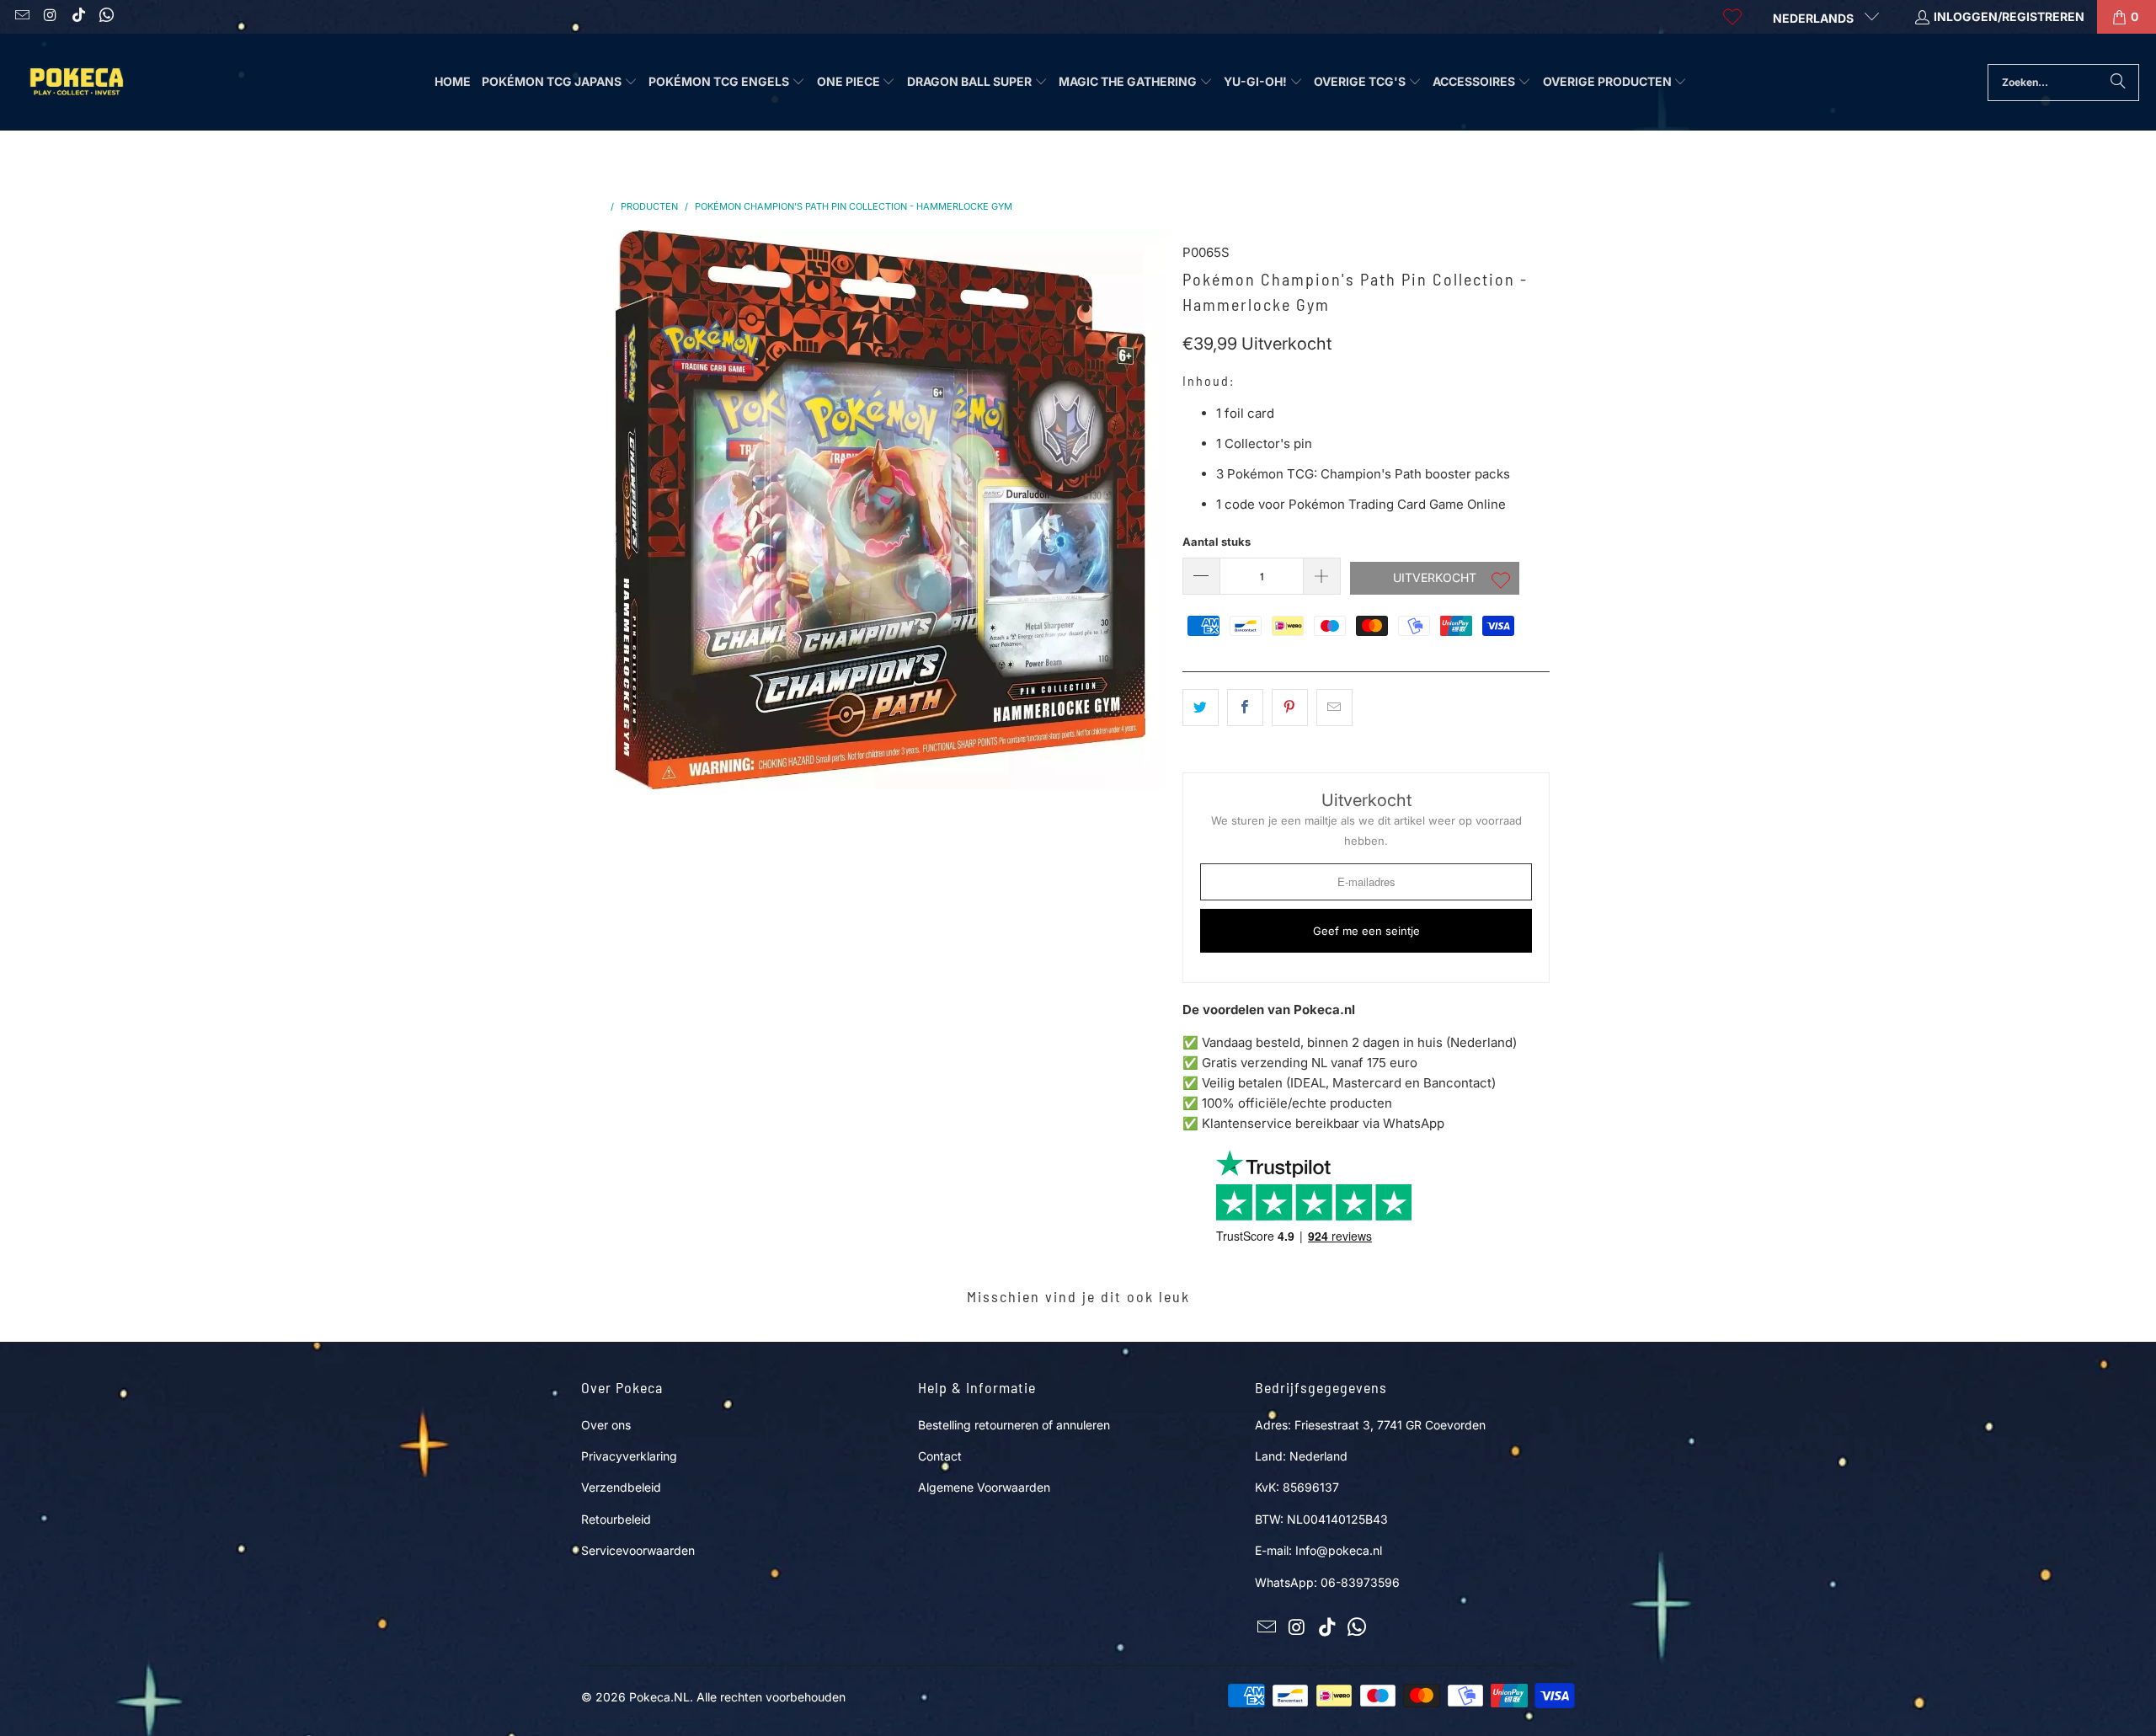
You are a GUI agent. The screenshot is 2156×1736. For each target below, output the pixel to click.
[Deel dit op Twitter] (1201, 708)
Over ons (606, 1425)
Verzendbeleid (621, 1487)
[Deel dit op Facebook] (1245, 708)
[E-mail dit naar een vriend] (1334, 708)
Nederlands (1814, 18)
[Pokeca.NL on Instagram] (50, 16)
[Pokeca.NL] (76, 82)
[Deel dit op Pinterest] (1290, 708)
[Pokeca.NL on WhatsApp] (106, 16)
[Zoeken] (2118, 83)
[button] (560, 83)
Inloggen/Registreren (2009, 16)
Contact (940, 1456)
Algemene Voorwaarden (984, 1487)
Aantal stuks (1217, 542)
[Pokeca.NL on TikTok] (77, 16)
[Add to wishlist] (1501, 582)
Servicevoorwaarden (638, 1550)
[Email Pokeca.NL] (21, 16)
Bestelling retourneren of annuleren (1014, 1425)
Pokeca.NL (659, 1697)
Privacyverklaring (629, 1456)
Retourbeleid (616, 1519)
